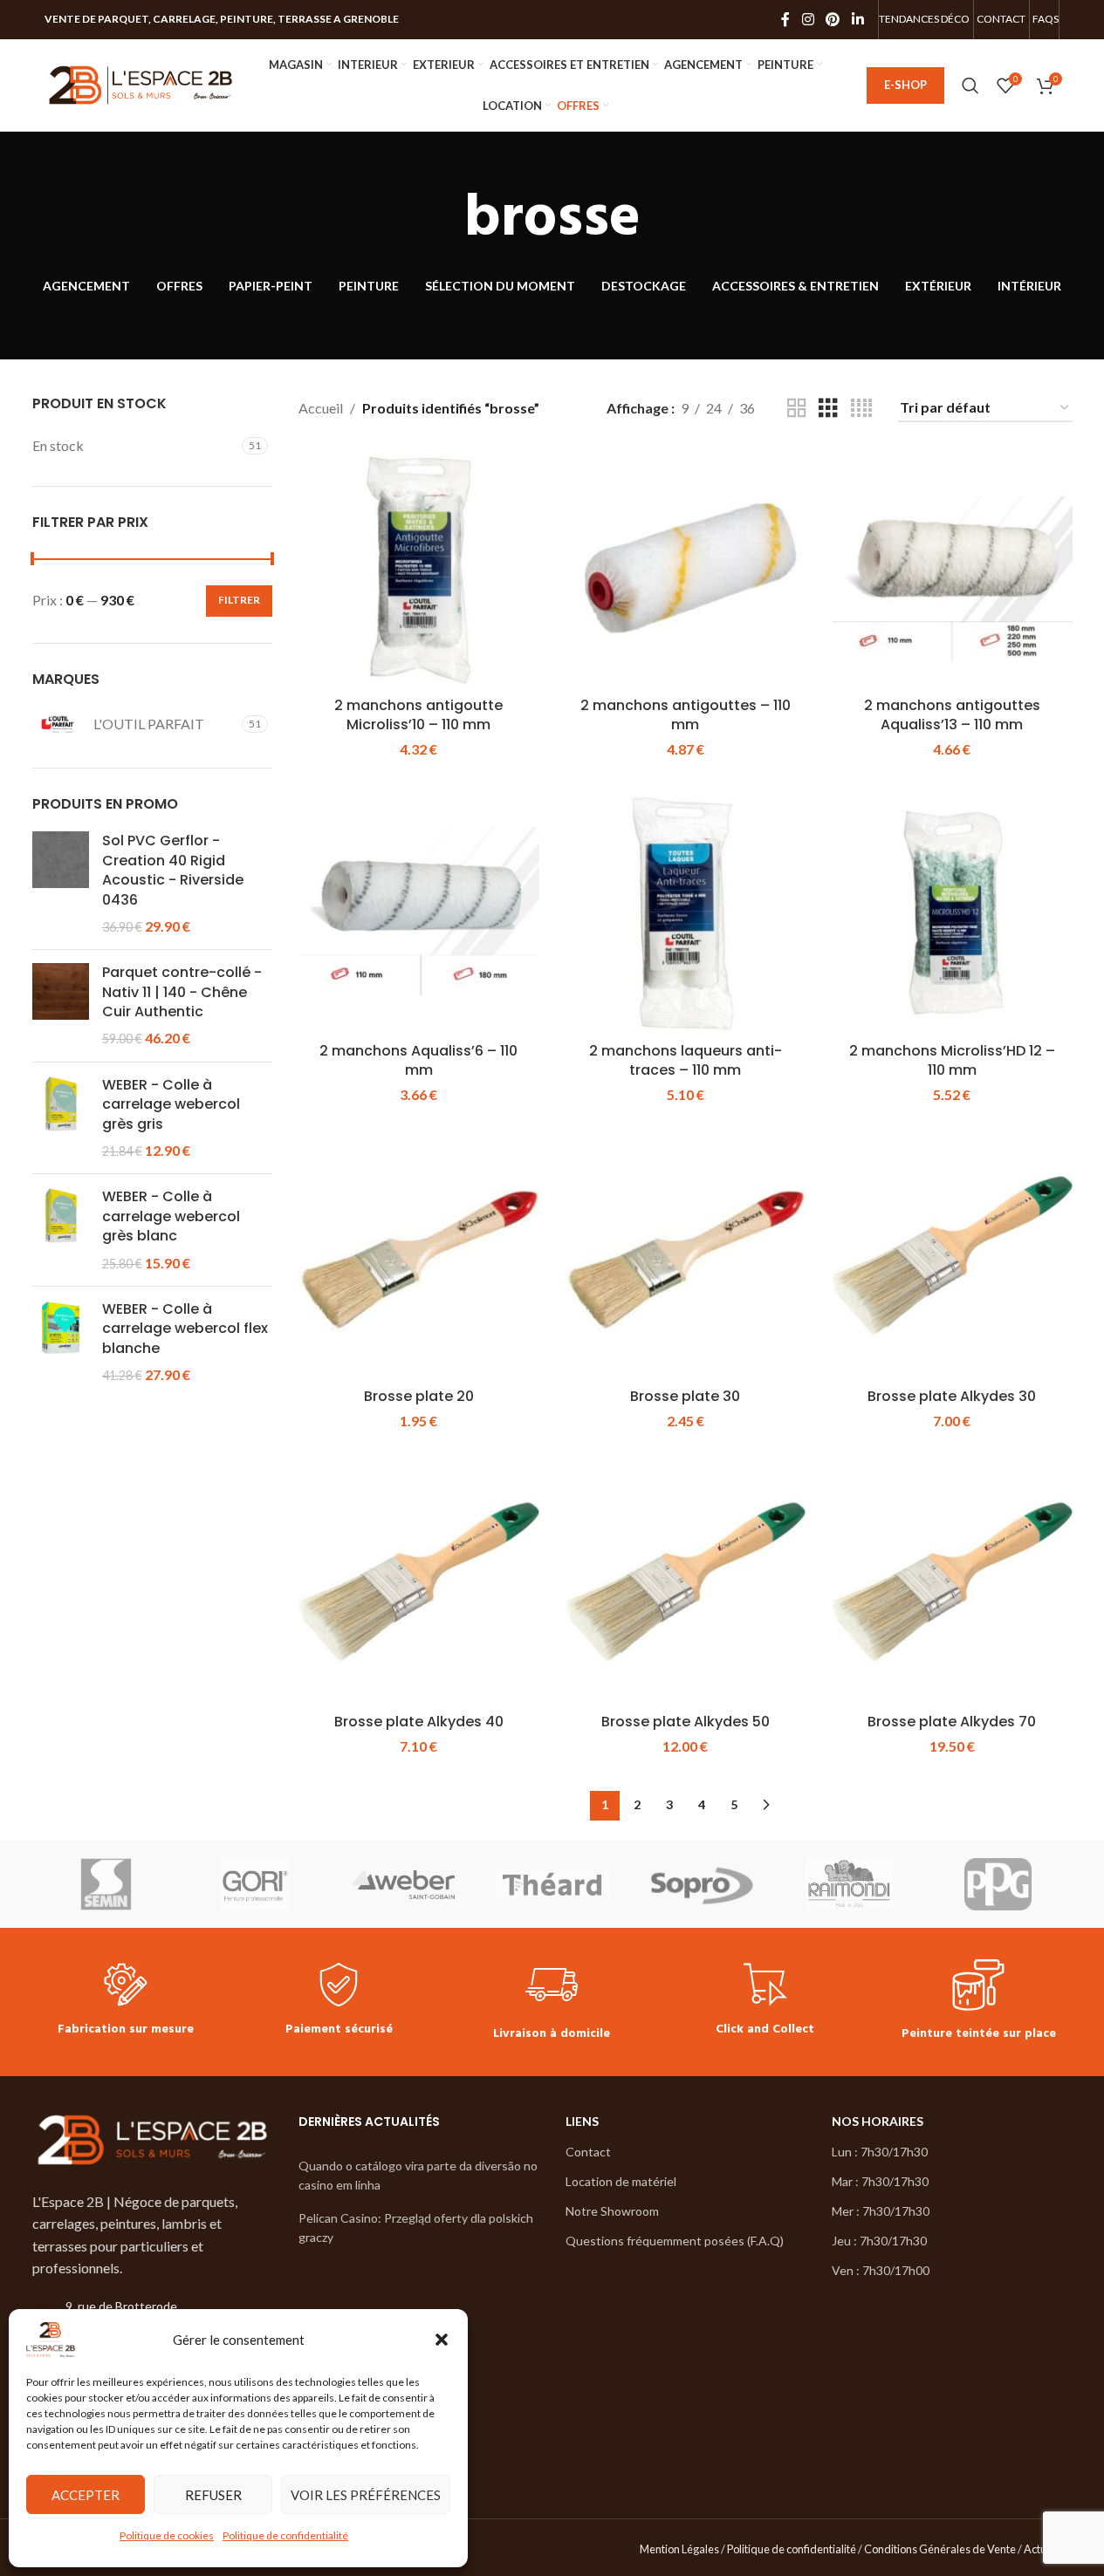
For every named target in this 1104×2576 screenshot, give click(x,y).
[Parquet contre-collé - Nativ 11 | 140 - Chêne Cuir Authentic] (61, 1006)
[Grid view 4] (861, 409)
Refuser (213, 2495)
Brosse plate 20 (419, 1396)
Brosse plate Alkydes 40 (419, 1722)
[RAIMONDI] (849, 1884)
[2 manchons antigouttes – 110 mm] (686, 569)
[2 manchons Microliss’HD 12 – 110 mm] (952, 914)
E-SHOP (905, 85)
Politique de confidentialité (285, 2535)
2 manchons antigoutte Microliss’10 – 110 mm (418, 715)
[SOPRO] (701, 1884)
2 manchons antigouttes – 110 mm (686, 715)
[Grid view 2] (797, 409)
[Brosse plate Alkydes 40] (419, 1585)
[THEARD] (552, 1884)
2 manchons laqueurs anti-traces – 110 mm (686, 1060)
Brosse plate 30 (685, 1396)
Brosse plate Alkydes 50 (686, 1722)
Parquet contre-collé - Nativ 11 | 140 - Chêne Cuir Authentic (182, 992)
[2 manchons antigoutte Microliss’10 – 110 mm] (419, 569)
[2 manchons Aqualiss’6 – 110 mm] (419, 914)
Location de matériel (621, 2181)
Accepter (86, 2495)
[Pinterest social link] (833, 19)
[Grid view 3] (828, 409)
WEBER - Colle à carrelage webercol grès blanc (171, 1216)
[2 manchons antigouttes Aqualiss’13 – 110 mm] (952, 569)
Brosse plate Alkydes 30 (952, 1396)
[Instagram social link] (808, 19)
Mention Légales (679, 2549)
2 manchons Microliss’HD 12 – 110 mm (952, 1060)
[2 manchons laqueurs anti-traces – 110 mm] (686, 914)
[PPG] (998, 1884)
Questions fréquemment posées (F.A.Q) (675, 2241)
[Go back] (442, 220)
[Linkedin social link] (857, 19)
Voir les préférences (366, 2495)
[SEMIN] (106, 1884)
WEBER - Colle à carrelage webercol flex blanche (185, 1329)
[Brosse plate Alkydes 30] (952, 1259)
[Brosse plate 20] (419, 1259)
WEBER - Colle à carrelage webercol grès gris (171, 1105)
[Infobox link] (126, 2002)
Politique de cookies (167, 2535)
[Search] (970, 85)
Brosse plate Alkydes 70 (952, 1722)
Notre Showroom (612, 2211)
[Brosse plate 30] (686, 1259)
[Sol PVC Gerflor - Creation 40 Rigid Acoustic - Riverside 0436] (61, 884)
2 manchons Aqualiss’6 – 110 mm (418, 1060)
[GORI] (255, 1884)
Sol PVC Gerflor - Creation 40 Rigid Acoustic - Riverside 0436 (173, 870)
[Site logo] (141, 83)
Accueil (321, 408)
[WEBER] (403, 1884)
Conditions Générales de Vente (940, 2549)
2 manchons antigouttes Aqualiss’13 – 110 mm (952, 715)
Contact (588, 2152)
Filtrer (239, 600)
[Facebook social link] (785, 19)
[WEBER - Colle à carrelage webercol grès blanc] (61, 1230)
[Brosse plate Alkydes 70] (952, 1585)
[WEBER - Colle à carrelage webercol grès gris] (61, 1118)
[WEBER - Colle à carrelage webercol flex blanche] (61, 1343)
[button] (442, 2340)
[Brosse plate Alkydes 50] (686, 1585)
